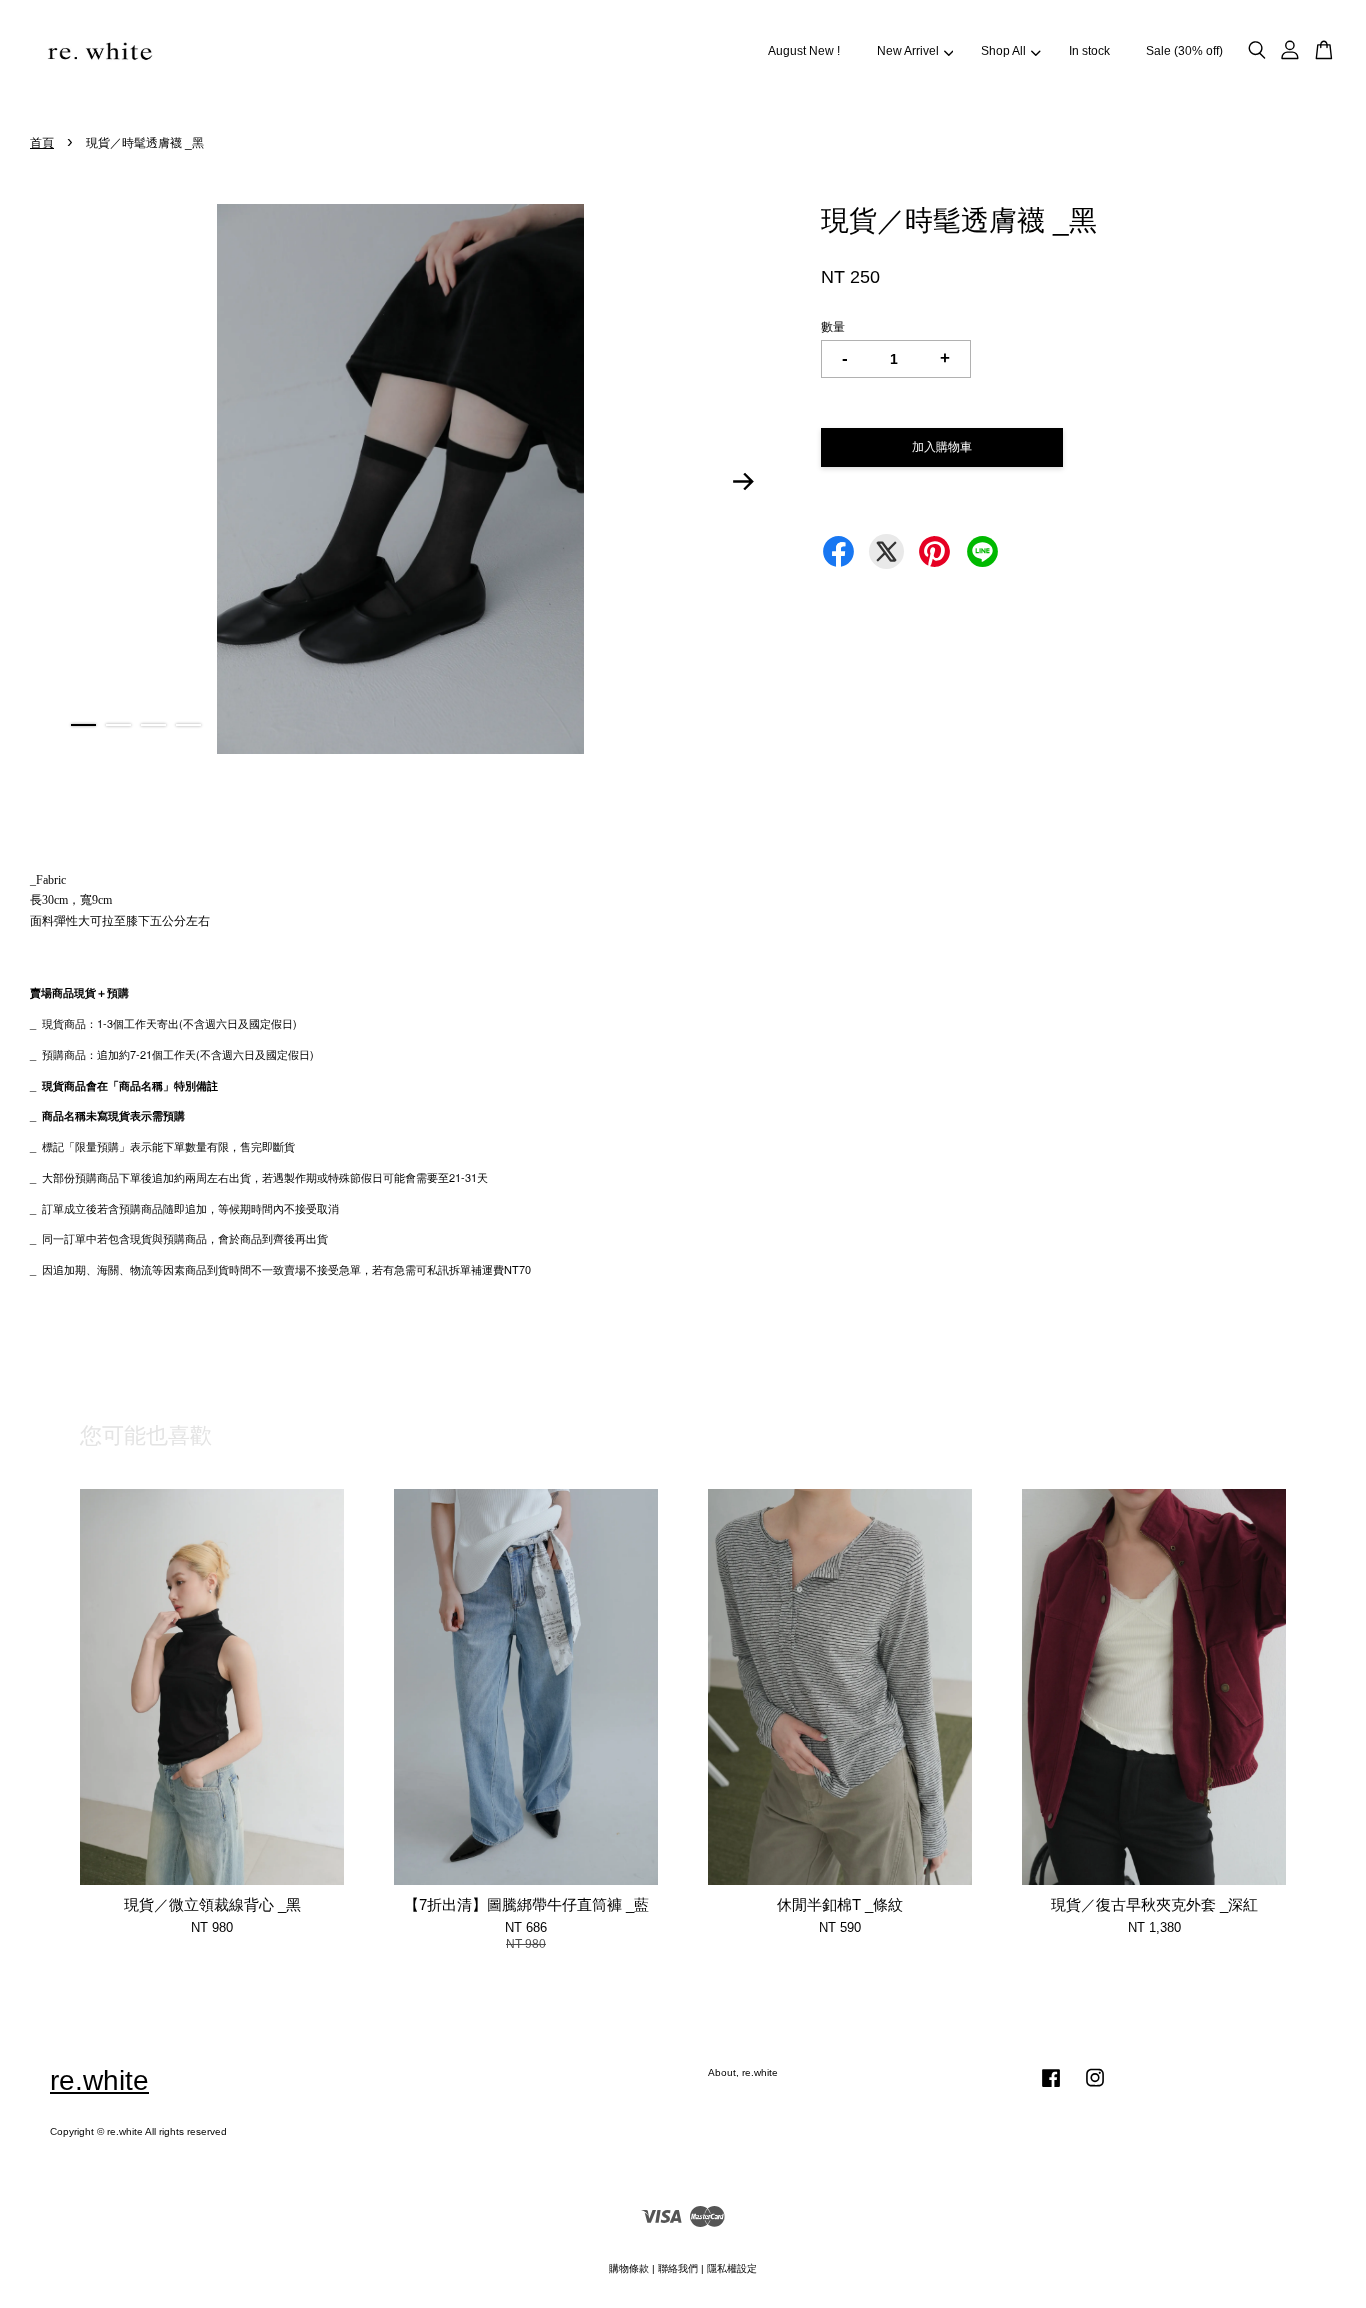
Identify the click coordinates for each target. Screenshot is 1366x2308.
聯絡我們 (678, 2268)
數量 (833, 327)
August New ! (804, 51)
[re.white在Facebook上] (1051, 2088)
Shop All (1003, 51)
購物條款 (629, 2268)
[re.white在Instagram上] (1095, 2088)
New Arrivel (908, 51)
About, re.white (743, 2072)
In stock (1089, 51)
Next (744, 482)
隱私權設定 (732, 2268)
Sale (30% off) (1184, 51)
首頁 (42, 143)
